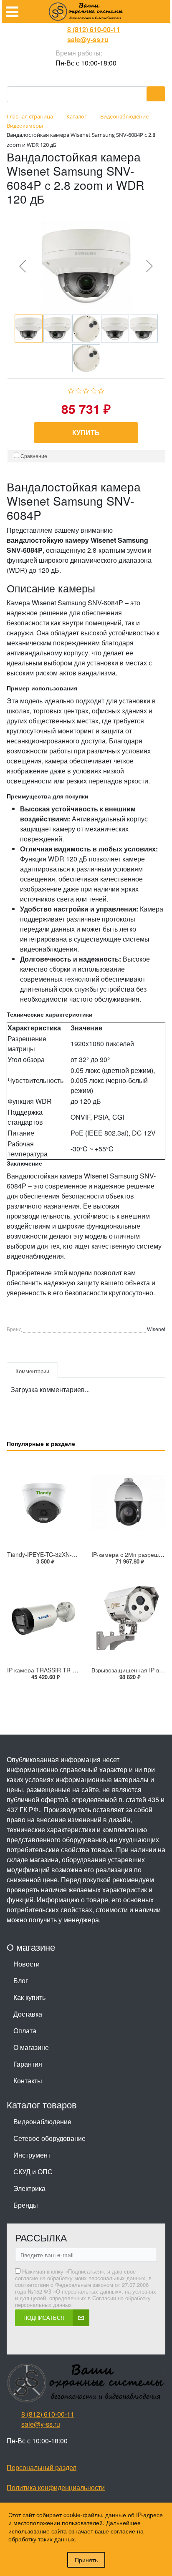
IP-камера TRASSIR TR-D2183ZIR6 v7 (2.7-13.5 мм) (78, 1670)
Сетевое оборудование (49, 2138)
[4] (94, 390)
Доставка (28, 2014)
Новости (27, 1964)
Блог (21, 1980)
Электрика (29, 2188)
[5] (101, 390)
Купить (86, 432)
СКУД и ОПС (33, 2172)
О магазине (31, 2047)
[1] (71, 390)
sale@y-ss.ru (88, 39)
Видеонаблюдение (42, 2121)
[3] (86, 390)
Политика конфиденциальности (56, 2487)
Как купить (29, 1997)
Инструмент (32, 2155)
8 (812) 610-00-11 (94, 29)
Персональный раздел (42, 2467)
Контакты (28, 2081)
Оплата (25, 2031)
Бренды (26, 2205)
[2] (79, 390)
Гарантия (28, 2064)
